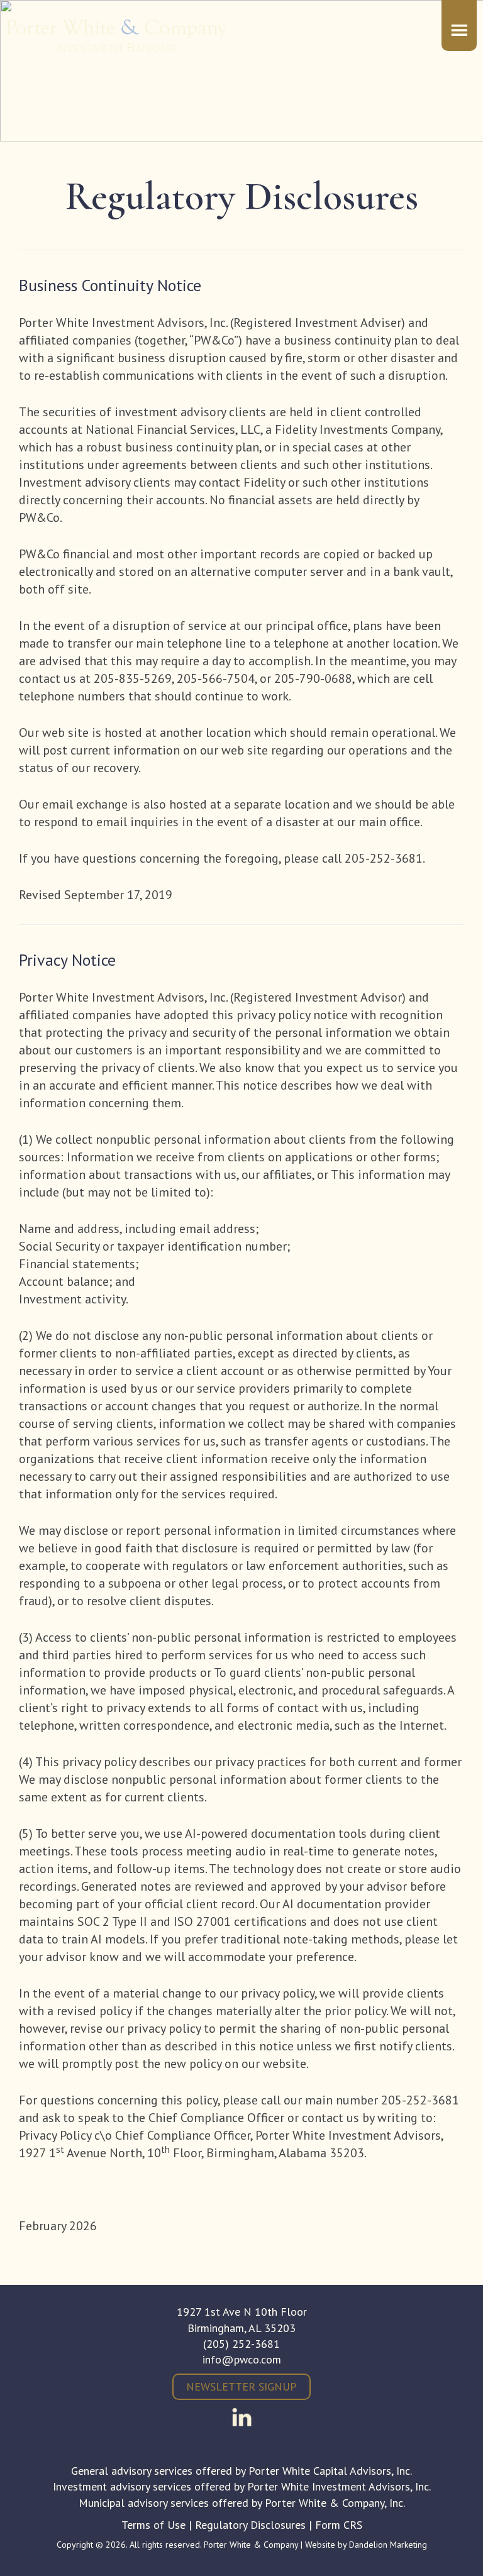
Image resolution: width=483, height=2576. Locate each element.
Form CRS (339, 2525)
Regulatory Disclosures (250, 2525)
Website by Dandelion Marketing (366, 2545)
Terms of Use (153, 2525)
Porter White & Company (116, 44)
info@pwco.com (242, 2359)
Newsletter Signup (241, 2386)
